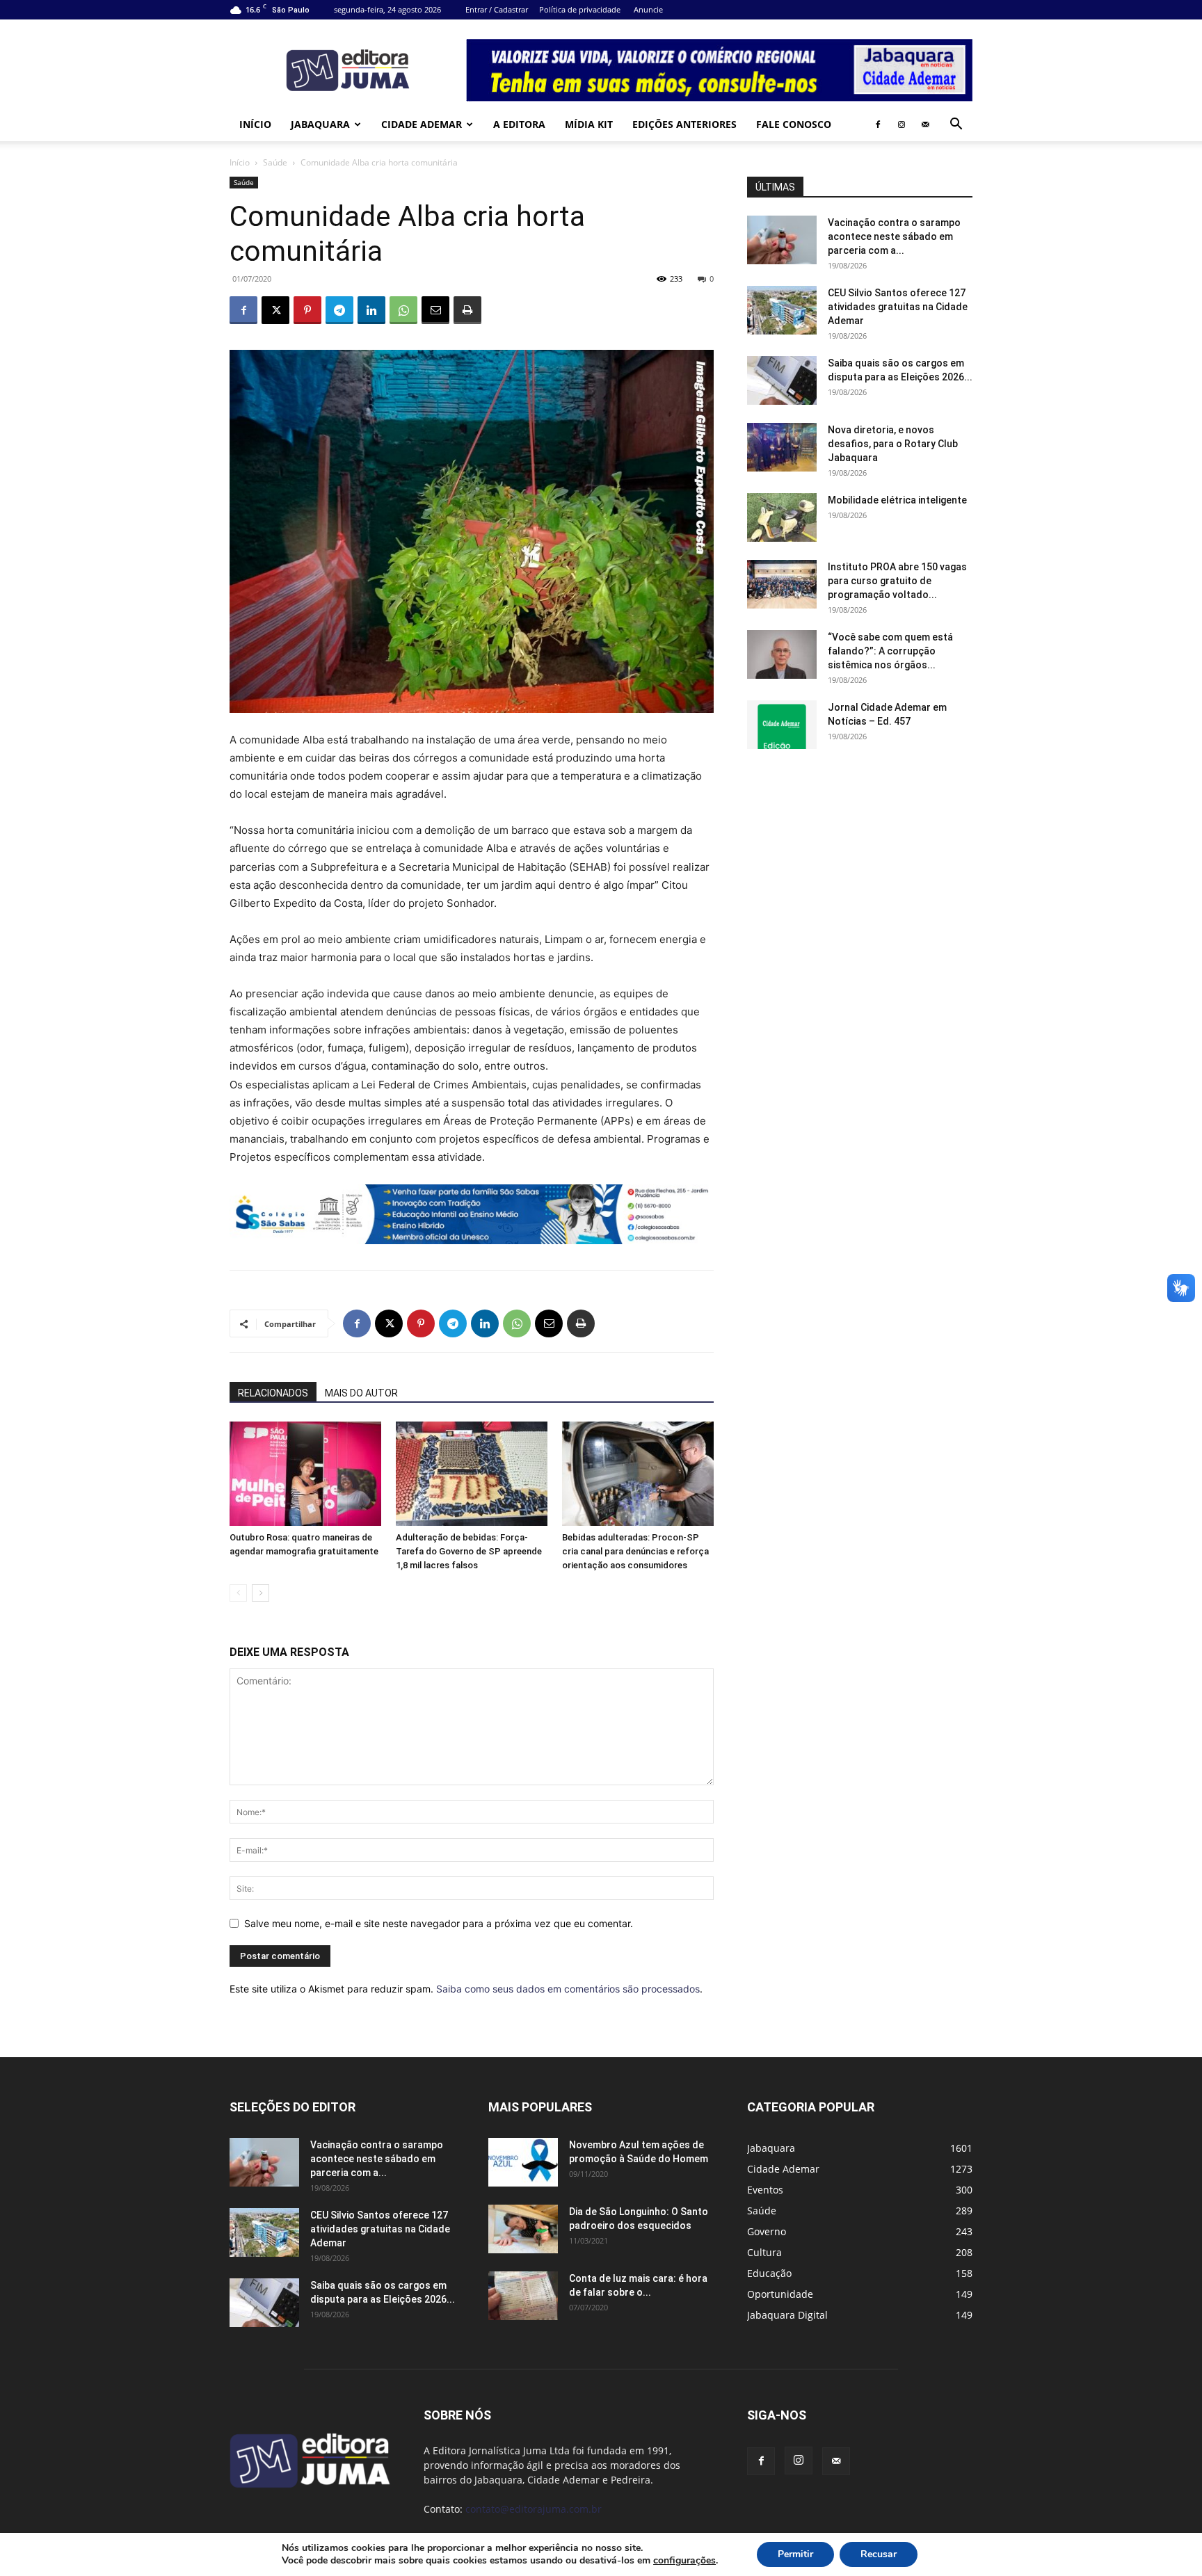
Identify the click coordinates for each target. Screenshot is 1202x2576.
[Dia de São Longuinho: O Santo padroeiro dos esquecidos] (523, 2229)
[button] (956, 126)
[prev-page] (238, 1593)
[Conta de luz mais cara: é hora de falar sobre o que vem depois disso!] (523, 2296)
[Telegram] (339, 310)
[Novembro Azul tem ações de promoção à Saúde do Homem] (523, 2162)
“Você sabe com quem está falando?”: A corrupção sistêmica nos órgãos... (890, 651)
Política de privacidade (580, 9)
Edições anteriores (684, 124)
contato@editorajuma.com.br (534, 2509)
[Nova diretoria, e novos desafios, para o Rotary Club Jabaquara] (782, 447)
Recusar (879, 2554)
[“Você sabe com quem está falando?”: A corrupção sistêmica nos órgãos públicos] (782, 654)
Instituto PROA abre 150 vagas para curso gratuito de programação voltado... (897, 581)
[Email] (435, 310)
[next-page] (261, 1593)
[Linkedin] (371, 310)
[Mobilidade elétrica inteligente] (782, 517)
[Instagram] (901, 124)
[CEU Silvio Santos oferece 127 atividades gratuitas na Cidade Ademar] (782, 310)
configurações (684, 2561)
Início (255, 124)
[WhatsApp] (403, 310)
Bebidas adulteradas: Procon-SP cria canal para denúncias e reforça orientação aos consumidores (635, 1551)
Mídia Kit (589, 124)
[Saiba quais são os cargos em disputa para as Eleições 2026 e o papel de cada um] (782, 380)
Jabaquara (320, 124)
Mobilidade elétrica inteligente (898, 500)
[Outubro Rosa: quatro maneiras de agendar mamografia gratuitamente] (305, 1474)
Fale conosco (794, 124)
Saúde (275, 162)
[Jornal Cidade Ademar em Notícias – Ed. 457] (782, 725)
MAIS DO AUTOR (361, 1393)
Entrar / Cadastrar (497, 9)
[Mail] (925, 124)
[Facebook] (878, 124)
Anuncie (648, 9)
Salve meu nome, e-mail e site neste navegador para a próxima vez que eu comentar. (439, 1923)
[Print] (467, 310)
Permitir (795, 2554)
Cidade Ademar (422, 124)
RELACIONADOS (273, 1393)
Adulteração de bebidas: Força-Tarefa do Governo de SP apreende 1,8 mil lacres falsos (469, 1551)
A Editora (519, 124)
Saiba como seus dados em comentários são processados (568, 1989)
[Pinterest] (307, 310)
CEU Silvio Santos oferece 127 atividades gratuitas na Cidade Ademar (898, 307)
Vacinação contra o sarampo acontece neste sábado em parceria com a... (894, 236)
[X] (275, 310)
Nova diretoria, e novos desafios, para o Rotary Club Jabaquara (893, 444)
